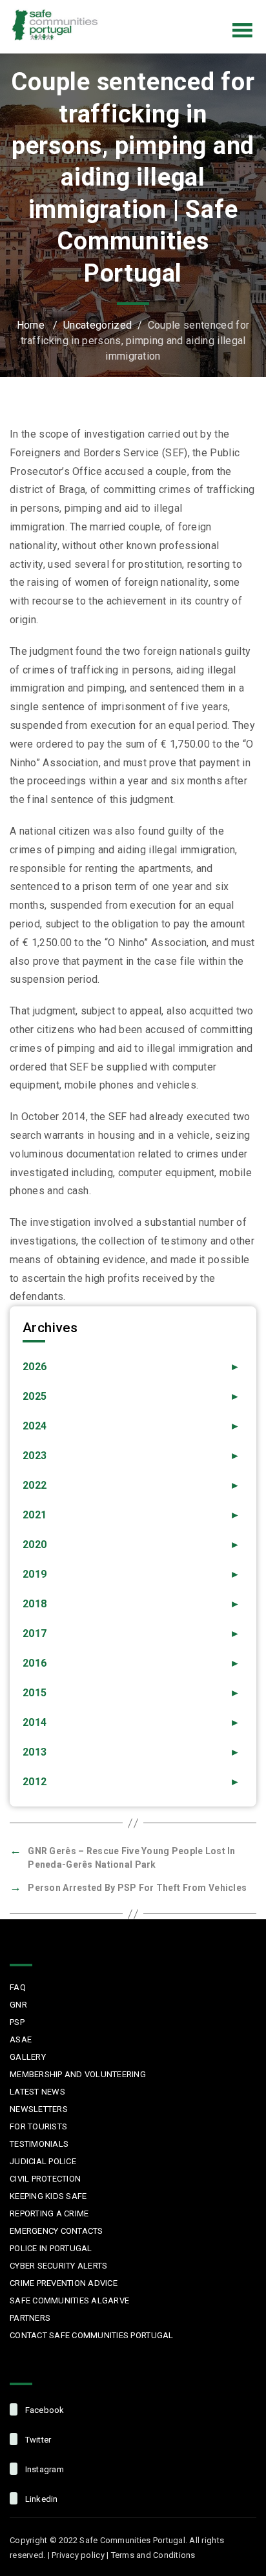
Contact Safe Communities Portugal (92, 2335)
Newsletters (39, 2109)
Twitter (176, 9)
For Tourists (38, 2126)
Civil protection (45, 2179)
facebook (43, 2410)
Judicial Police (43, 2161)
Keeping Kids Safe (48, 2196)
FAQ (18, 1987)
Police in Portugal (51, 2248)
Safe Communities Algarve (69, 2300)
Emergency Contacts (56, 2231)
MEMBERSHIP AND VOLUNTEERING (78, 2074)
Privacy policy (78, 2555)
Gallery (28, 2057)
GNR (18, 2005)
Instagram (203, 9)
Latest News (37, 2092)
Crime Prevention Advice (64, 2283)
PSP (17, 2022)
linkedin (40, 2499)
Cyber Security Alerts (58, 2266)
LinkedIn (230, 9)
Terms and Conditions (153, 2555)
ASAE (21, 2039)
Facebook (148, 9)
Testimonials (39, 2144)
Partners (30, 2318)
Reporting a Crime (49, 2213)
